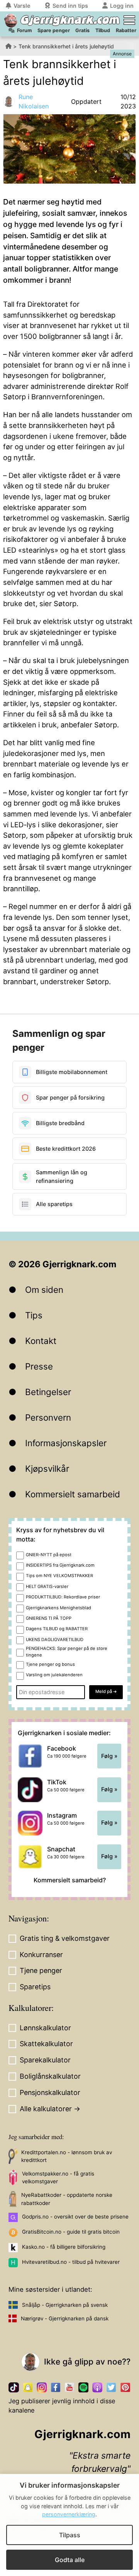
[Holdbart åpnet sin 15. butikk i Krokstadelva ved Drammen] (125, 163)
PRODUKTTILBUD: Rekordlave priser (63, 1597)
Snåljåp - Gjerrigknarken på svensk (65, 2305)
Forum (24, 30)
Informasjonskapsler (66, 1443)
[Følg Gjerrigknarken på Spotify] (83, 2387)
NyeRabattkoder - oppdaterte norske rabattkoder (67, 2199)
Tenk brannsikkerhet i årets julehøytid (66, 46)
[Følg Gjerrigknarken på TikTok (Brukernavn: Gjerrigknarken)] (14, 2387)
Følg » (109, 1756)
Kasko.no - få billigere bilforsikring (64, 2247)
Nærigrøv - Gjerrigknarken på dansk (65, 2318)
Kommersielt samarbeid (73, 1494)
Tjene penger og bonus (50, 1664)
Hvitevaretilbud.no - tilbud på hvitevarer (71, 2262)
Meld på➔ (106, 1691)
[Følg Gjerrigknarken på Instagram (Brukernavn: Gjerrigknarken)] (42, 2387)
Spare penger (54, 30)
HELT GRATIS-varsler (47, 1586)
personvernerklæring (69, 2514)
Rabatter (126, 30)
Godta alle (70, 2560)
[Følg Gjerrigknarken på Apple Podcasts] (97, 2387)
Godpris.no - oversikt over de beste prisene (75, 2217)
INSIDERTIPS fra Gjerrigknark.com (60, 1565)
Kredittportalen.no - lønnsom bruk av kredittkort (67, 2156)
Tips (34, 1315)
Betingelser (48, 1392)
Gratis (82, 30)
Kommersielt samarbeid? (70, 1880)
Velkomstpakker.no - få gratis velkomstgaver (58, 2177)
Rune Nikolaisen (34, 101)
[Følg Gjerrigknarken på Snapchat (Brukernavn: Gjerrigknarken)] (28, 2387)
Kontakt (41, 1341)
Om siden (44, 1290)
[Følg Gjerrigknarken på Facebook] (56, 2387)
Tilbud (103, 30)
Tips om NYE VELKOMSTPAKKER (59, 1576)
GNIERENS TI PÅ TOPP (49, 1618)
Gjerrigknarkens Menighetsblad (58, 1608)
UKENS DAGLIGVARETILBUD (55, 1639)
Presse (39, 1366)
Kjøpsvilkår (47, 1468)
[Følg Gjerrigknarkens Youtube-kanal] (69, 2387)
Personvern (48, 1417)
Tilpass (70, 2535)
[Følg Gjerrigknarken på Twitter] (111, 2387)
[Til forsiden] (11, 21)
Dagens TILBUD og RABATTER (57, 1629)
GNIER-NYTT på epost (49, 1555)
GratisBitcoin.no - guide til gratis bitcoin (71, 2232)
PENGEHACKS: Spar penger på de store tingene (67, 1652)
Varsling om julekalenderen (54, 1675)
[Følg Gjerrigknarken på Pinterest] (125, 2387)
